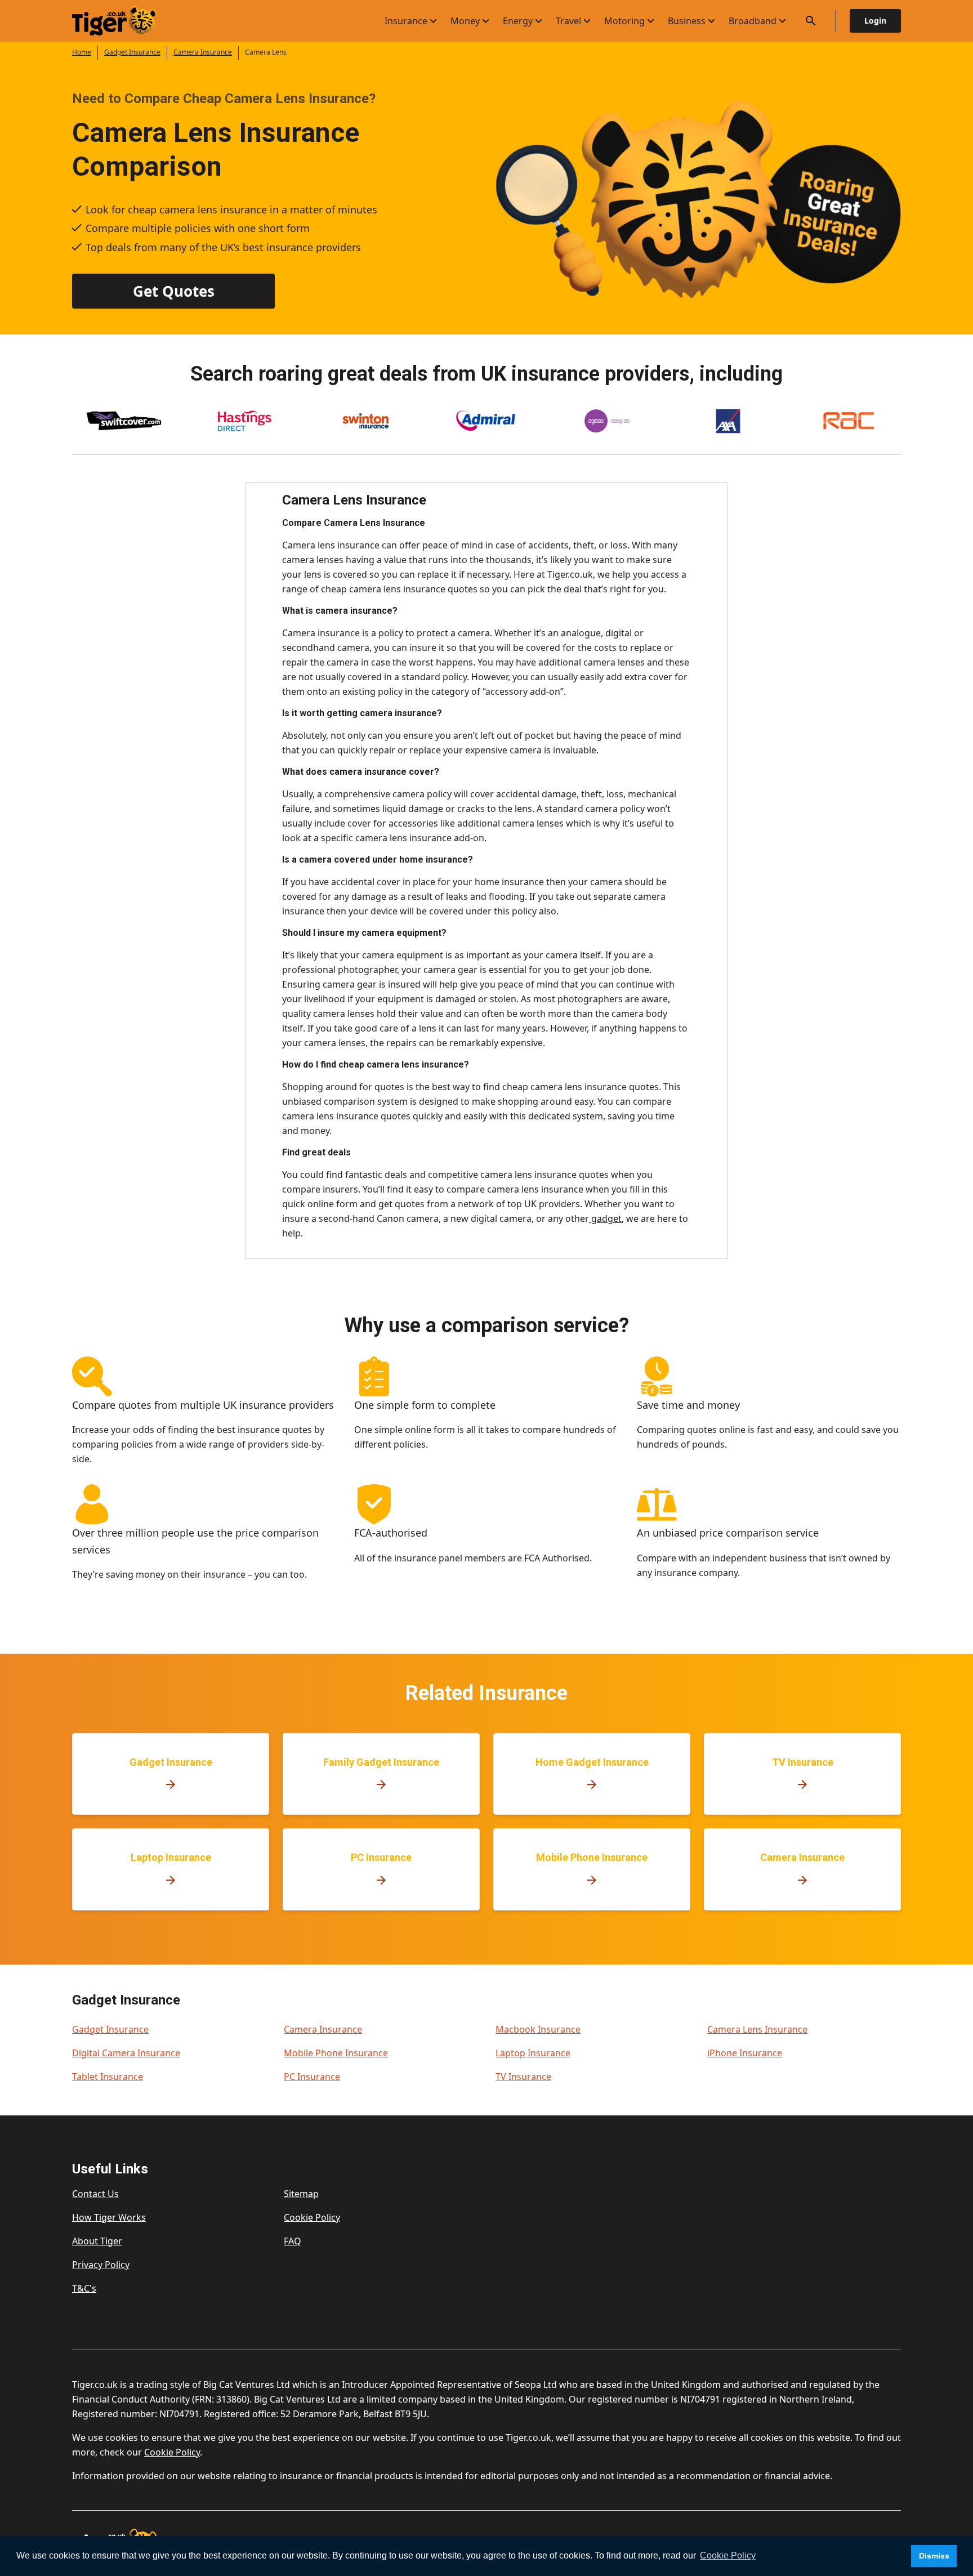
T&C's (84, 2288)
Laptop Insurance (533, 2053)
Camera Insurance (203, 52)
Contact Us (95, 2194)
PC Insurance (312, 2077)
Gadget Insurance (132, 52)
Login (875, 21)
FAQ (293, 2241)
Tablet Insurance (108, 2077)
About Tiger (97, 2241)
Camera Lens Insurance (757, 2029)
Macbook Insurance (538, 2029)
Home (82, 52)
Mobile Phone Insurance (336, 2053)
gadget (605, 1218)
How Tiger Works (109, 2217)
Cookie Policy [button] (728, 2555)
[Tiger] (124, 21)
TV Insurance (523, 2077)
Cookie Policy (312, 2217)
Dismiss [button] (934, 2556)
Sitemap (301, 2194)
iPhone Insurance (745, 2053)
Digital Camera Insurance (126, 2053)
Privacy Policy (101, 2265)
